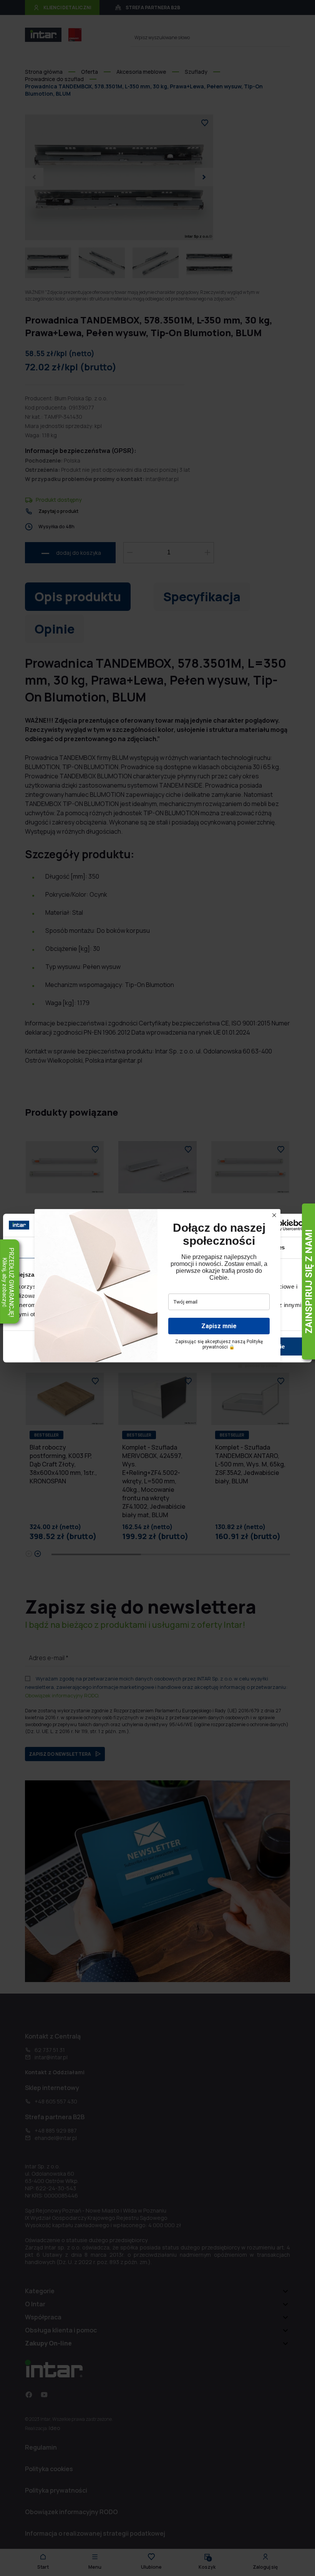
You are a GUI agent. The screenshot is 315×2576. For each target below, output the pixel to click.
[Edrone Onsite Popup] (157, 1288)
